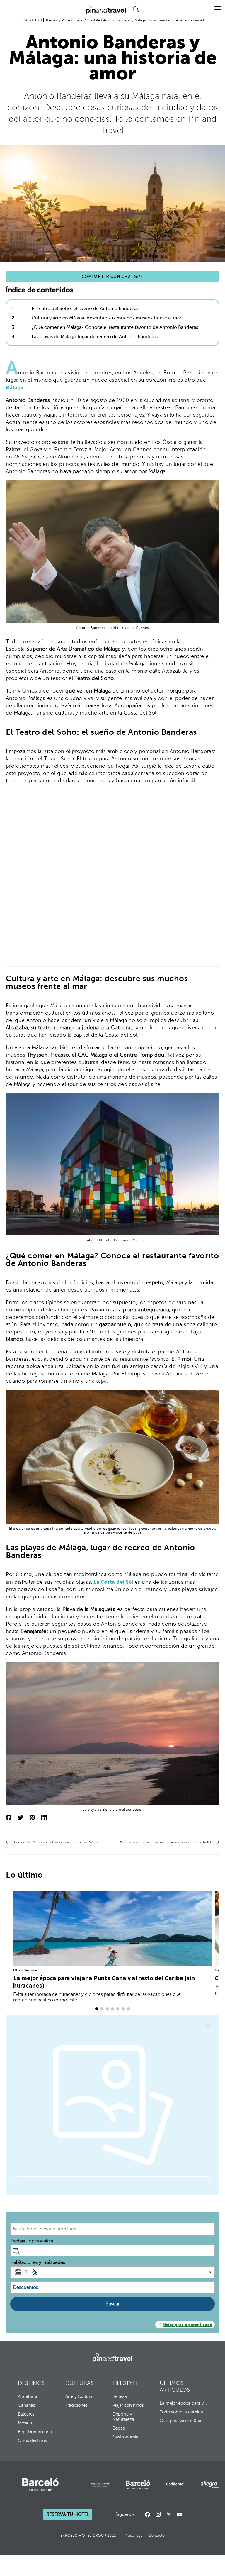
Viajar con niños (128, 2405)
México (25, 2423)
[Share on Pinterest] (32, 1818)
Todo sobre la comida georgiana (183, 2412)
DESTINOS (31, 2383)
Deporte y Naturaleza (123, 2417)
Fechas (32, 2241)
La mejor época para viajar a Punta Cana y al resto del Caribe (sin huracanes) (104, 1982)
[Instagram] (158, 2514)
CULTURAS (79, 2383)
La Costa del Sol (114, 1582)
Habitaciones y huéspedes (38, 2262)
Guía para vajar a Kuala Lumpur (183, 2421)
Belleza (120, 2396)
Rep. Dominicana (35, 2432)
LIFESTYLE (126, 2383)
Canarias (27, 2405)
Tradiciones (76, 2405)
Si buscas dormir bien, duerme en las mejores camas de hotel (166, 1842)
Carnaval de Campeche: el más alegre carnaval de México (57, 1842)
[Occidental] (175, 2485)
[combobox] (112, 2229)
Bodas (119, 2428)
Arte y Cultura (79, 2396)
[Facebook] (148, 2514)
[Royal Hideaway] (100, 2485)
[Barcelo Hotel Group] (112, 2358)
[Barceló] (40, 2485)
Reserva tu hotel (68, 2515)
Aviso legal (134, 2536)
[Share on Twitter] (21, 1818)
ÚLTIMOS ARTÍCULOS (175, 2387)
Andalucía (28, 2396)
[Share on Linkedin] (44, 1818)
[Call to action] (169, 2514)
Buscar (113, 2304)
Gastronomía (125, 2437)
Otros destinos (25, 1970)
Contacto (156, 2536)
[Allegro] (210, 2485)
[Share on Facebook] (9, 1818)
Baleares (26, 2414)
